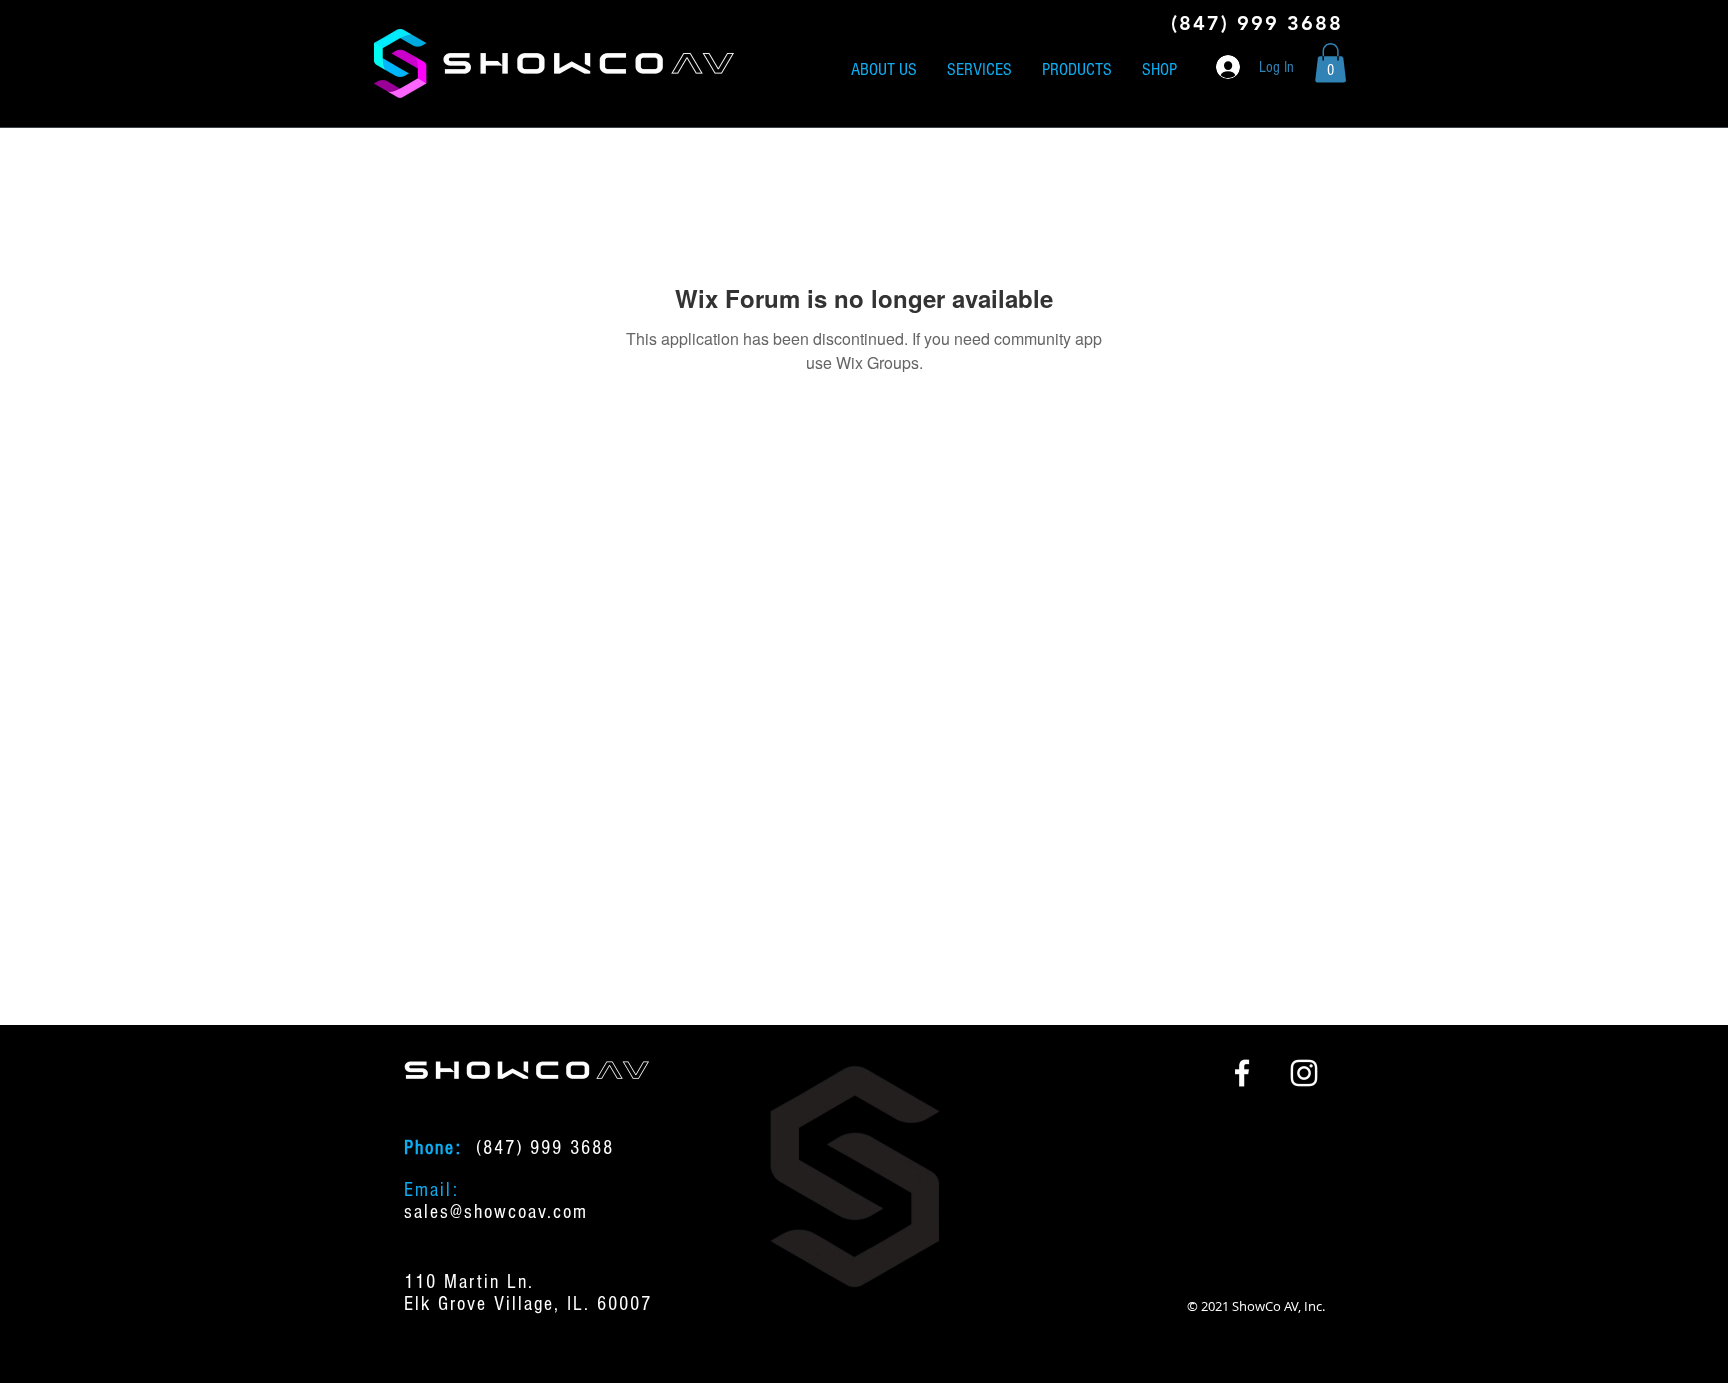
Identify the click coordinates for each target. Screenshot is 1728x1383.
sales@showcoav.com (496, 1212)
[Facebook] (1242, 1073)
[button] (1330, 62)
